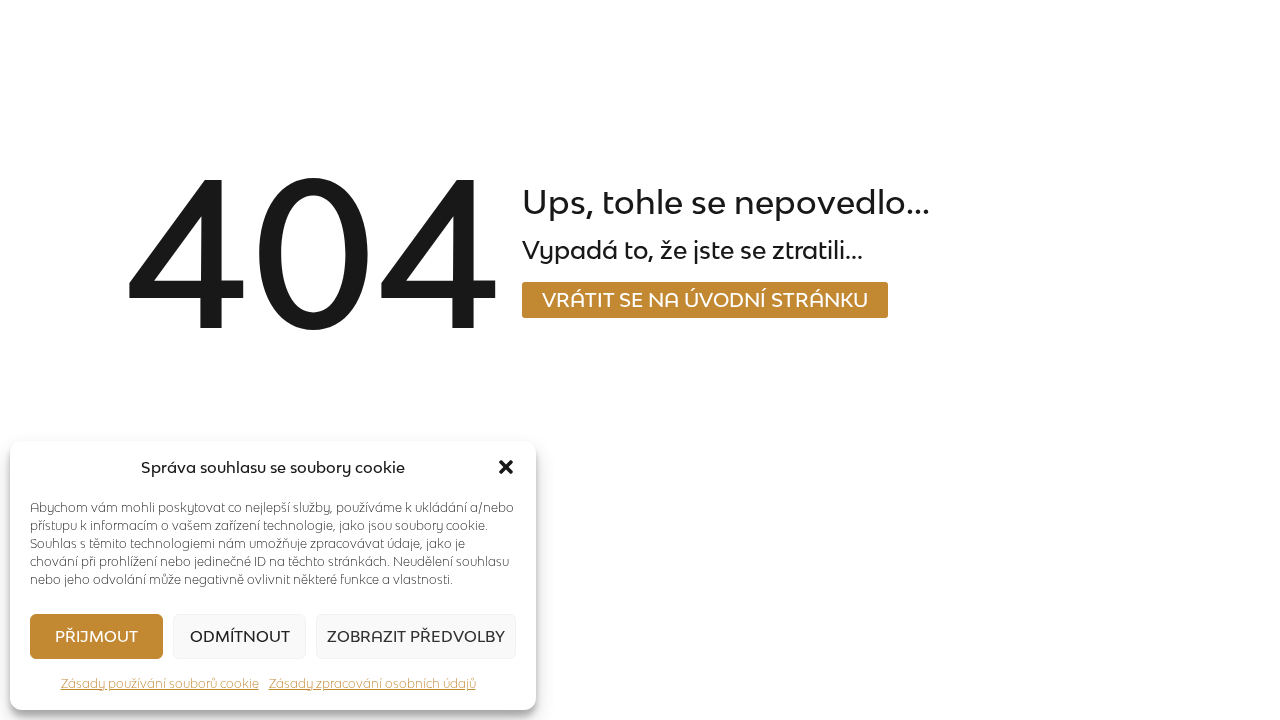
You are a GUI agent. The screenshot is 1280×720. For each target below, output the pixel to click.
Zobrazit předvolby (416, 636)
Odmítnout (240, 636)
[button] (506, 467)
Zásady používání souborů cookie (160, 683)
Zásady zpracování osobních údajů (372, 683)
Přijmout (96, 636)
